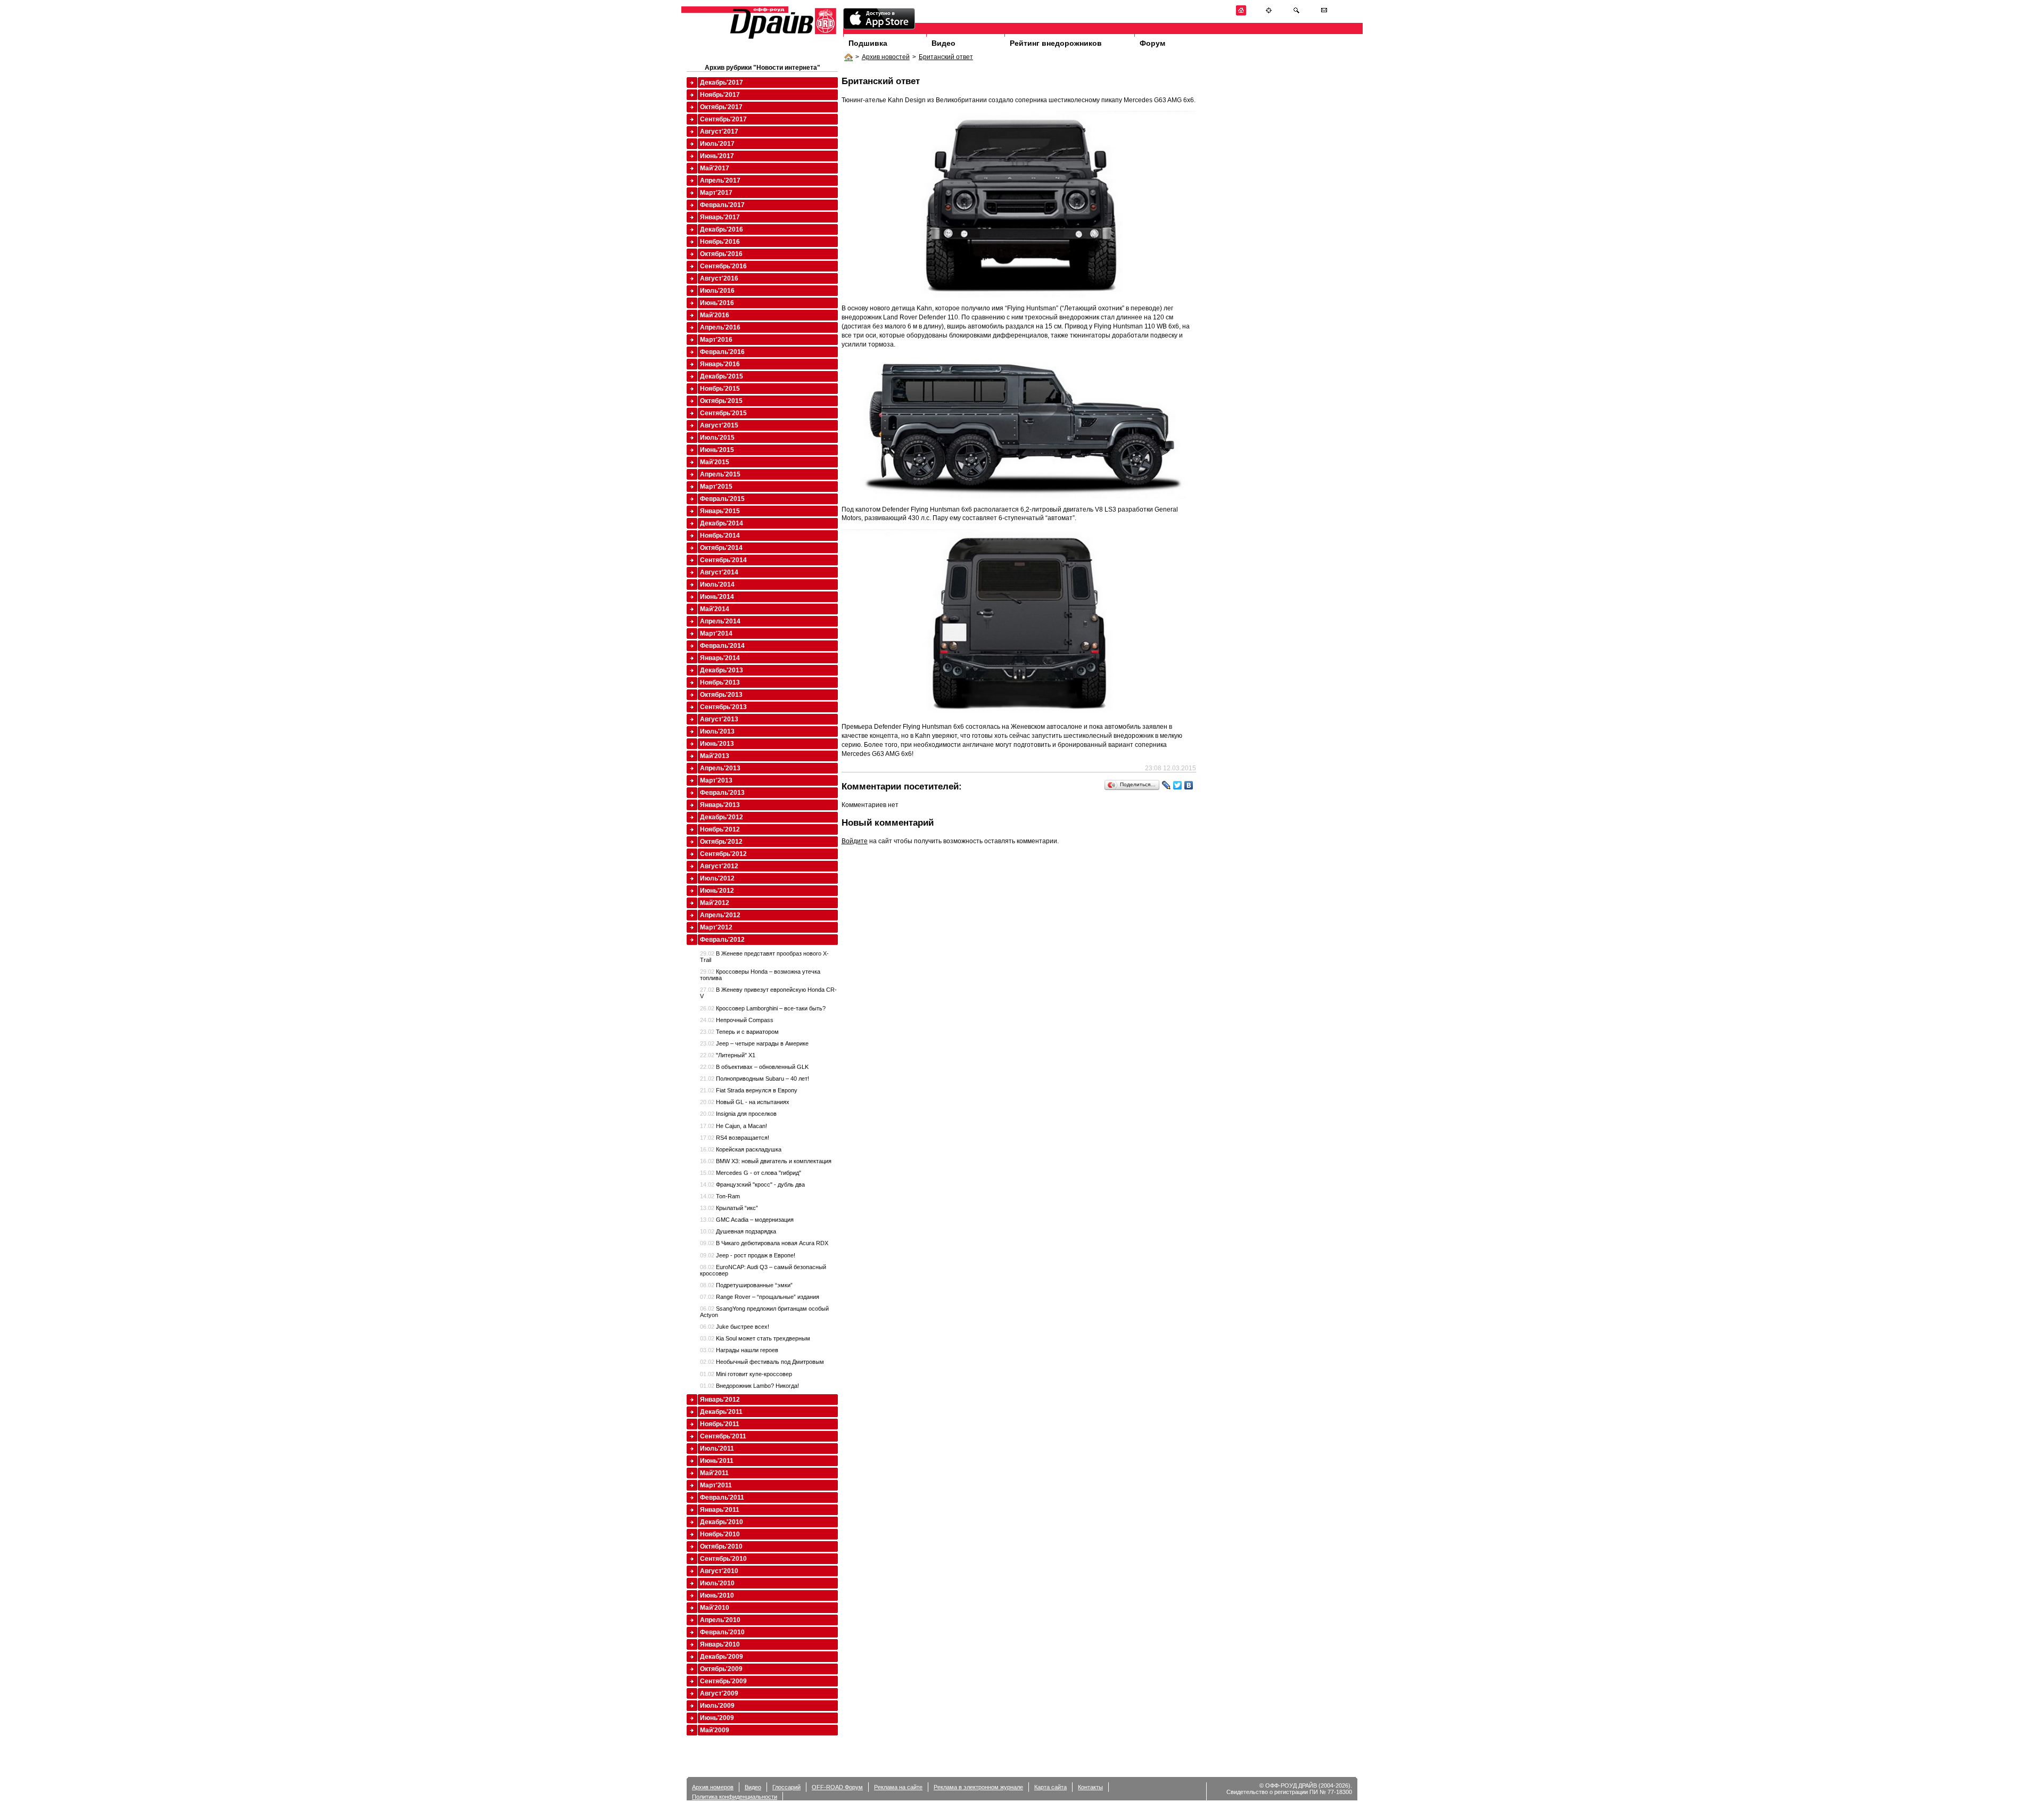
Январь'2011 (720, 1510)
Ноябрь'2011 (720, 1424)
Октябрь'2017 (721, 107)
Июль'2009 (717, 1706)
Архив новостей (886, 57)
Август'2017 (719, 131)
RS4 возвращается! (735, 1138)
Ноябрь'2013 (720, 682)
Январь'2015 (720, 511)
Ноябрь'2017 (720, 95)
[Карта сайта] (1269, 14)
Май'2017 (715, 168)
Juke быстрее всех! (735, 1327)
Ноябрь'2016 (720, 242)
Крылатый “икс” (729, 1208)
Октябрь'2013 (721, 695)
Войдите (855, 841)
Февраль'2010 (722, 1632)
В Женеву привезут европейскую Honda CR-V (768, 993)
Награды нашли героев (739, 1350)
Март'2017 (716, 193)
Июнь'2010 (717, 1595)
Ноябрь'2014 (720, 536)
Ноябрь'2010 (720, 1534)
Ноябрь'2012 (720, 829)
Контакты (1090, 1787)
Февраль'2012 (722, 940)
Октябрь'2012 (721, 842)
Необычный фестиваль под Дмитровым (762, 1362)
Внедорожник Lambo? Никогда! (749, 1386)
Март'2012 (716, 927)
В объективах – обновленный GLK (754, 1067)
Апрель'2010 (720, 1620)
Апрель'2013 (720, 768)
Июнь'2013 (717, 744)
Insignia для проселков (738, 1114)
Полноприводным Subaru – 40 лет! (755, 1079)
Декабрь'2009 (722, 1657)
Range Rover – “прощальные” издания (760, 1297)
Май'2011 (714, 1473)
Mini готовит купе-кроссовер (746, 1374)
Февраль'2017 (722, 205)
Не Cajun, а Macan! (733, 1126)
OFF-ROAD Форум (837, 1787)
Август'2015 (719, 425)
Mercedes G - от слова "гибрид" (751, 1173)
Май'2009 (715, 1730)
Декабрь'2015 (722, 376)
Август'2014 (719, 572)
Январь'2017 (720, 217)
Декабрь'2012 (722, 817)
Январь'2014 (720, 658)
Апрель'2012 (720, 915)
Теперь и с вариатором (739, 1032)
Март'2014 (716, 633)
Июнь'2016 (717, 303)
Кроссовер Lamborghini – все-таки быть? (763, 1008)
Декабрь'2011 (721, 1412)
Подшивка (868, 43)
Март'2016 (716, 340)
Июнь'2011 (717, 1461)
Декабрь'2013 (722, 670)
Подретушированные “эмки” (746, 1285)
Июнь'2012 (717, 891)
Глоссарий (786, 1787)
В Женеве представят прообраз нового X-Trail (764, 957)
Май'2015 (715, 462)
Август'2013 (719, 719)
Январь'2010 (720, 1644)
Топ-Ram (720, 1196)
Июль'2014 (717, 585)
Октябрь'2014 (721, 548)
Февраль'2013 (722, 793)
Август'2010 (719, 1571)
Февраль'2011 (722, 1497)
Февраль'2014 (722, 646)
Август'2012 (719, 866)
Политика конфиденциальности (735, 1797)
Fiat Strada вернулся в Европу (749, 1090)
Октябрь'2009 (721, 1669)
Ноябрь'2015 (720, 389)
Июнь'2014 (717, 597)
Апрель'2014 (720, 621)
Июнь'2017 (717, 156)
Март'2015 (716, 487)
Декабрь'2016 (722, 229)
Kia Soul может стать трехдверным (755, 1338)
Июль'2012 (717, 878)
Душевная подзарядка (738, 1231)
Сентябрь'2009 (723, 1681)
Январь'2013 (720, 805)
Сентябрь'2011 (723, 1436)
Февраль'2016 (722, 352)
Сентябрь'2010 (723, 1559)
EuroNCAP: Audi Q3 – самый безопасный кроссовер (763, 1270)
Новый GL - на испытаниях (745, 1102)
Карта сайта (1050, 1787)
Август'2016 (719, 278)
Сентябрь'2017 (723, 119)
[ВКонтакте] (1189, 785)
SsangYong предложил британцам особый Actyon (764, 1312)
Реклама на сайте (898, 1787)
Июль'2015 (717, 438)
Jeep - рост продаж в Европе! (748, 1255)
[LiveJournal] (1167, 785)
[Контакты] (1324, 14)
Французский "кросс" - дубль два (752, 1184)
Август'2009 (719, 1693)
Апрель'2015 (720, 474)
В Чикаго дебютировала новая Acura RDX (764, 1243)
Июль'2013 (717, 731)
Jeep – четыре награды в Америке (754, 1043)
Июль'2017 (717, 144)
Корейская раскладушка (741, 1149)
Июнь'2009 (717, 1718)
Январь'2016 (720, 364)
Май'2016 (715, 315)
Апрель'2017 (720, 180)
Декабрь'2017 (722, 83)
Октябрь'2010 (721, 1546)
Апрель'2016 (720, 327)
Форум (1152, 43)
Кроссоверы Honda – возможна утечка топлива (760, 975)
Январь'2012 (720, 1400)
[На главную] (1241, 14)
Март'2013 (716, 780)
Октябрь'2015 (721, 401)
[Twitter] (1178, 785)
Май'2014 (715, 609)
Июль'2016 (717, 291)
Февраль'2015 (722, 499)
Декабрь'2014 (722, 523)
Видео (943, 43)
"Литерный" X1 (728, 1055)
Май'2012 (715, 903)
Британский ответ (946, 57)
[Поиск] (1296, 14)
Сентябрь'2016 (723, 266)
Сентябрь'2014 (723, 560)
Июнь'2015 (717, 450)
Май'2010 (715, 1608)
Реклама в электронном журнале (978, 1787)
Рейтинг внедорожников (1056, 43)
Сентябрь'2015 (723, 413)
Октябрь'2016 (721, 254)
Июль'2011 (717, 1449)
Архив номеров (713, 1787)
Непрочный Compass (737, 1020)
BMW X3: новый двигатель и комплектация (766, 1161)
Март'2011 (716, 1485)
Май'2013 (715, 756)
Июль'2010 (717, 1583)
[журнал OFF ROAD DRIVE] (782, 38)
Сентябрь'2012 (723, 854)
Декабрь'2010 (722, 1522)
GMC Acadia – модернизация (747, 1220)
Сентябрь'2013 (723, 707)
